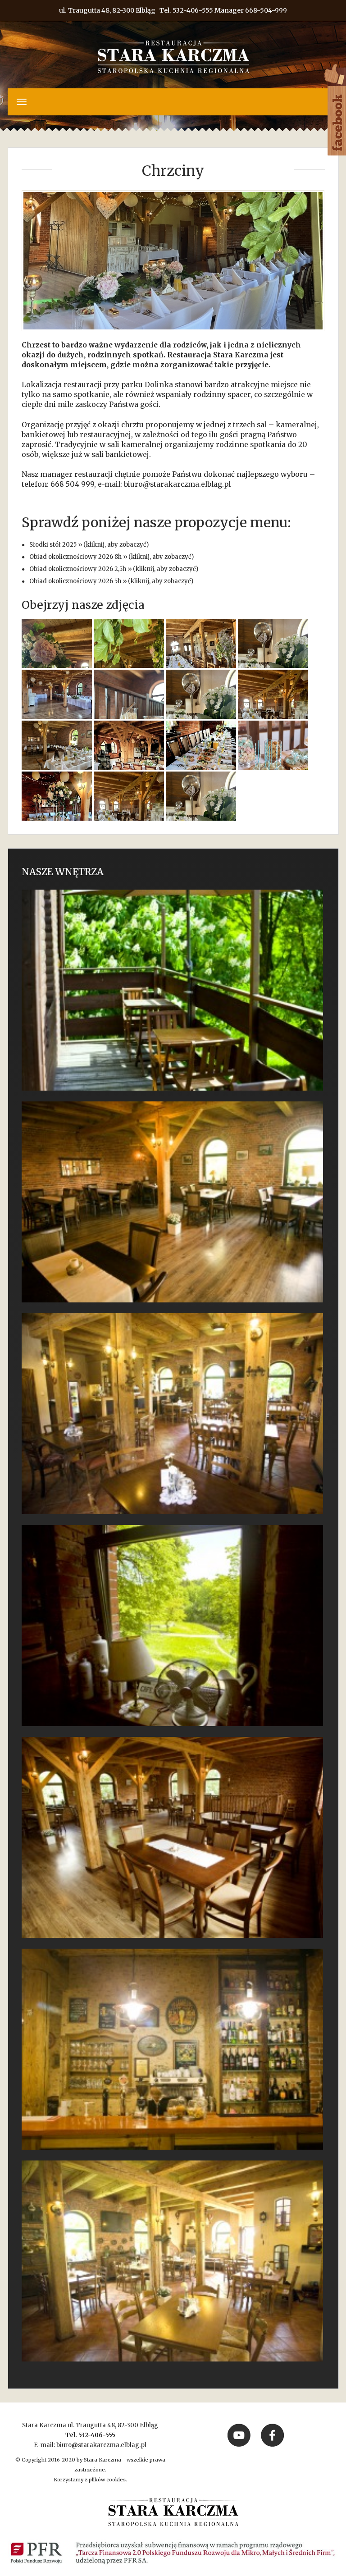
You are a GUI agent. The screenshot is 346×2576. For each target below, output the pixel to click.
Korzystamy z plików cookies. (90, 2480)
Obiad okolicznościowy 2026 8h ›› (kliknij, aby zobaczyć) (112, 557)
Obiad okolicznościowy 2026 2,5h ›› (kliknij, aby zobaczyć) (114, 569)
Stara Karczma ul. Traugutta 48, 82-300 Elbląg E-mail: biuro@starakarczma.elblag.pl (90, 2435)
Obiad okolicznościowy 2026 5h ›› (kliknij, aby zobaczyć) (111, 581)
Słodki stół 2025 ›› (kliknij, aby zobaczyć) (89, 545)
